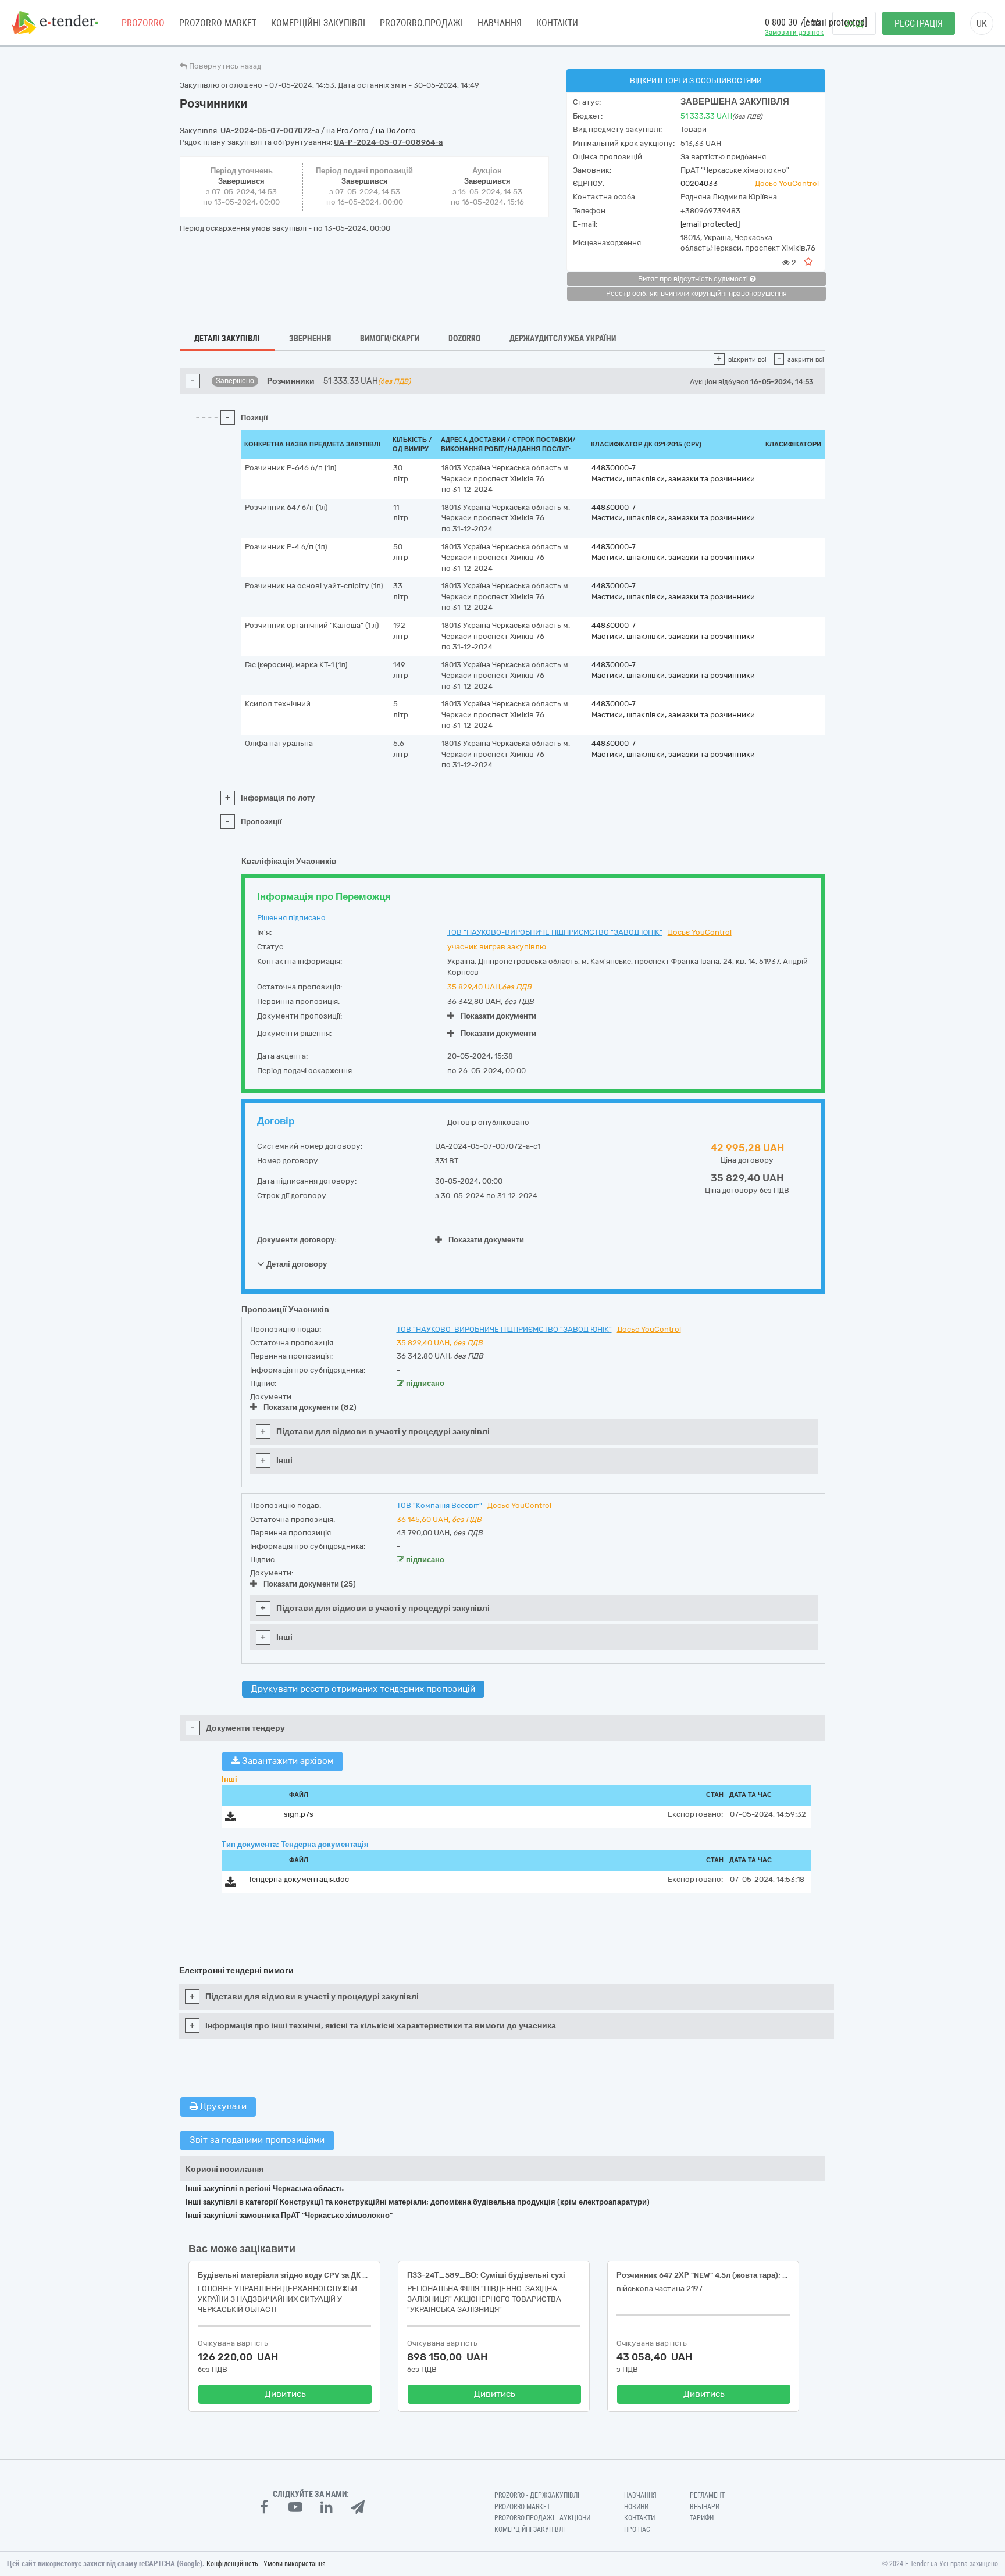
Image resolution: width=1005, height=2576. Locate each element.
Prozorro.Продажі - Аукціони (542, 2518)
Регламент (707, 2495)
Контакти (557, 23)
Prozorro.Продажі (421, 23)
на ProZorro (348, 131)
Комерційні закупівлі (318, 23)
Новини (636, 2507)
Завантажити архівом (286, 1761)
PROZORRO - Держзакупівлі (537, 2495)
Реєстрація (919, 24)
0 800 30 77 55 (793, 22)
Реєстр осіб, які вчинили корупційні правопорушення (696, 294)
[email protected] (710, 224)
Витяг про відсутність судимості (694, 279)
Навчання (500, 23)
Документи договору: (297, 1240)
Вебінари (705, 2507)
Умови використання (295, 2564)
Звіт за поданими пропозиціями (257, 2140)
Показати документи (498, 1016)
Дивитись (285, 2394)
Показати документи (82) (310, 1407)
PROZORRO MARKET (218, 23)
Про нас (637, 2529)
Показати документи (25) (310, 1584)
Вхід (854, 24)
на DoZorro (396, 131)
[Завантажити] (231, 1819)
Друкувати (222, 2106)
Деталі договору (296, 1264)
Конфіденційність (232, 2564)
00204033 (699, 183)
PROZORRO (143, 23)
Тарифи (702, 2518)
